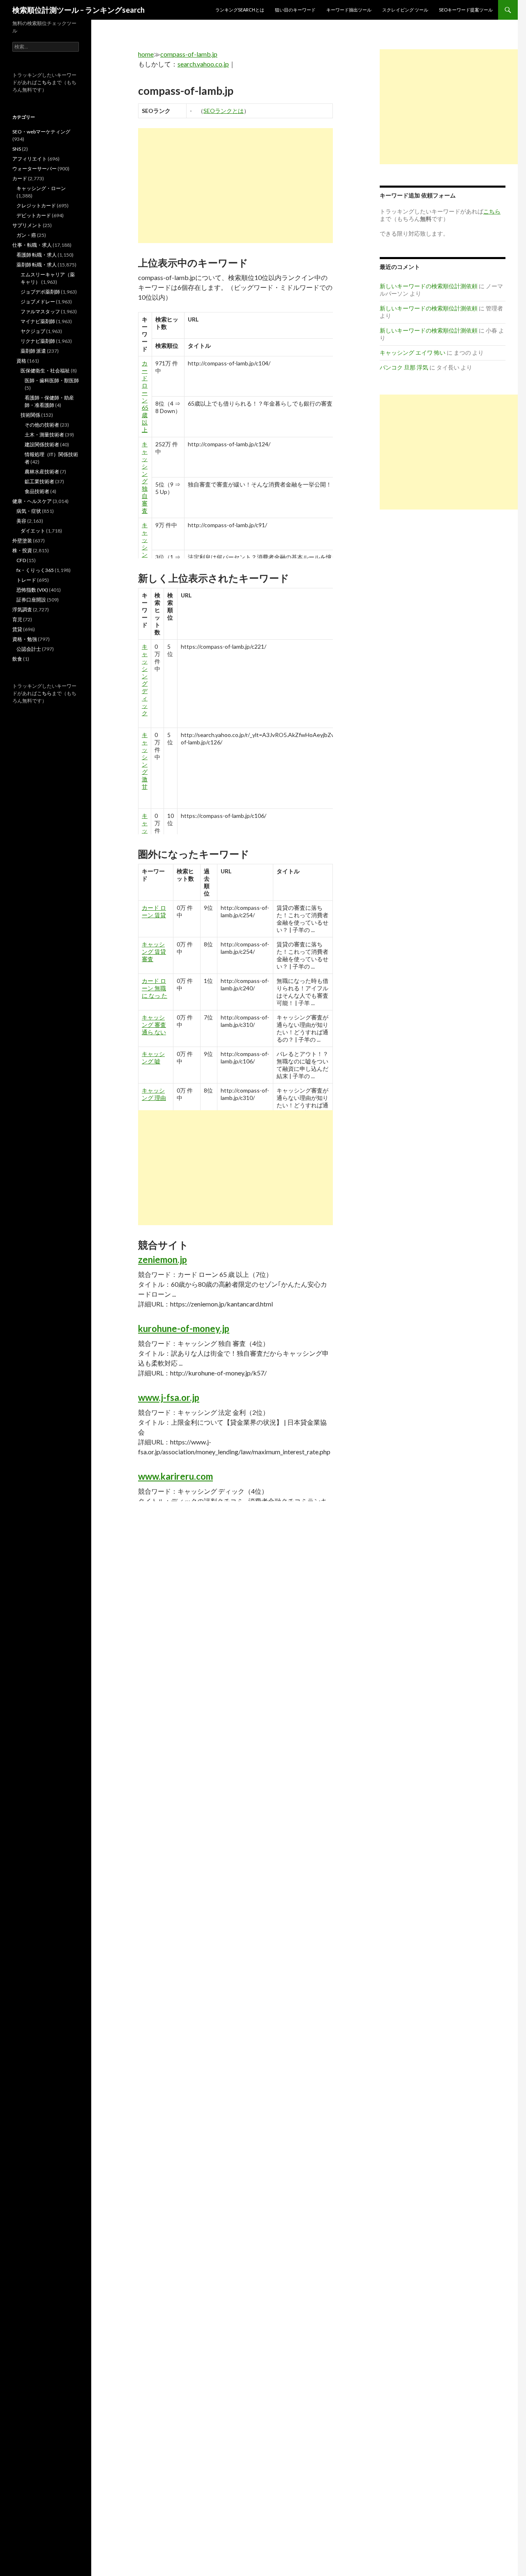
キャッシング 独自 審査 (145, 477)
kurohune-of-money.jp (184, 1328)
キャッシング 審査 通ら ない (154, 1025)
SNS (17, 149)
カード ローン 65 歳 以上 (145, 396)
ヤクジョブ (33, 331)
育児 (17, 619)
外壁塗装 (22, 541)
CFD (21, 560)
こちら (44, 82)
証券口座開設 (31, 600)
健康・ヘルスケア (32, 501)
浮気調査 (22, 610)
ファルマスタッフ (40, 311)
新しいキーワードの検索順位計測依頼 (429, 286)
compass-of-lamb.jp (189, 54)
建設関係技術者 (42, 444)
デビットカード (34, 215)
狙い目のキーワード (295, 10)
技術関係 (30, 415)
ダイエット (33, 531)
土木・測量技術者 (44, 435)
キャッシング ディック (145, 680)
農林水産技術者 (42, 472)
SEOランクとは (224, 111)
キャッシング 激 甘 (145, 761)
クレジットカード (36, 205)
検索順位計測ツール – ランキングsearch (78, 10)
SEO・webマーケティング (41, 132)
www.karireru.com (175, 1476)
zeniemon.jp (163, 1259)
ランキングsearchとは (240, 10)
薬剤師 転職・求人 (37, 265)
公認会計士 (29, 649)
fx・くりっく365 (35, 570)
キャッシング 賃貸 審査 (154, 952)
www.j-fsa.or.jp (169, 1397)
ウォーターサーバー (35, 169)
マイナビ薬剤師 (38, 321)
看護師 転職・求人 (37, 255)
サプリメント (27, 225)
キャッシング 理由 (154, 1094)
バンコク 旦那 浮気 (404, 367)
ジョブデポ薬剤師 (40, 292)
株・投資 (22, 550)
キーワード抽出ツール (349, 10)
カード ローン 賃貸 (154, 911)
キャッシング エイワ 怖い (413, 352)
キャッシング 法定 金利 (145, 558)
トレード (26, 580)
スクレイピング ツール (405, 10)
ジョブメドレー (38, 302)
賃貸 (17, 629)
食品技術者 (37, 491)
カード (20, 178)
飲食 (17, 659)
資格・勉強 (25, 639)
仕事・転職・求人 (32, 245)
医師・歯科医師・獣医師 (52, 380)
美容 (21, 521)
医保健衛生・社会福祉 (45, 371)
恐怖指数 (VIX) (32, 590)
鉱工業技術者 (39, 481)
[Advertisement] (235, 186)
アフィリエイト (30, 159)
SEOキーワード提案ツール (466, 10)
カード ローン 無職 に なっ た (155, 988)
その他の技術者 (42, 425)
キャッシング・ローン (41, 188)
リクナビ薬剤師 (38, 341)
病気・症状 (29, 511)
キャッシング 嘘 (153, 1057)
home (146, 54)
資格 (21, 361)
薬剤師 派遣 (33, 351)
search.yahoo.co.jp (203, 64)
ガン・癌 (26, 235)
